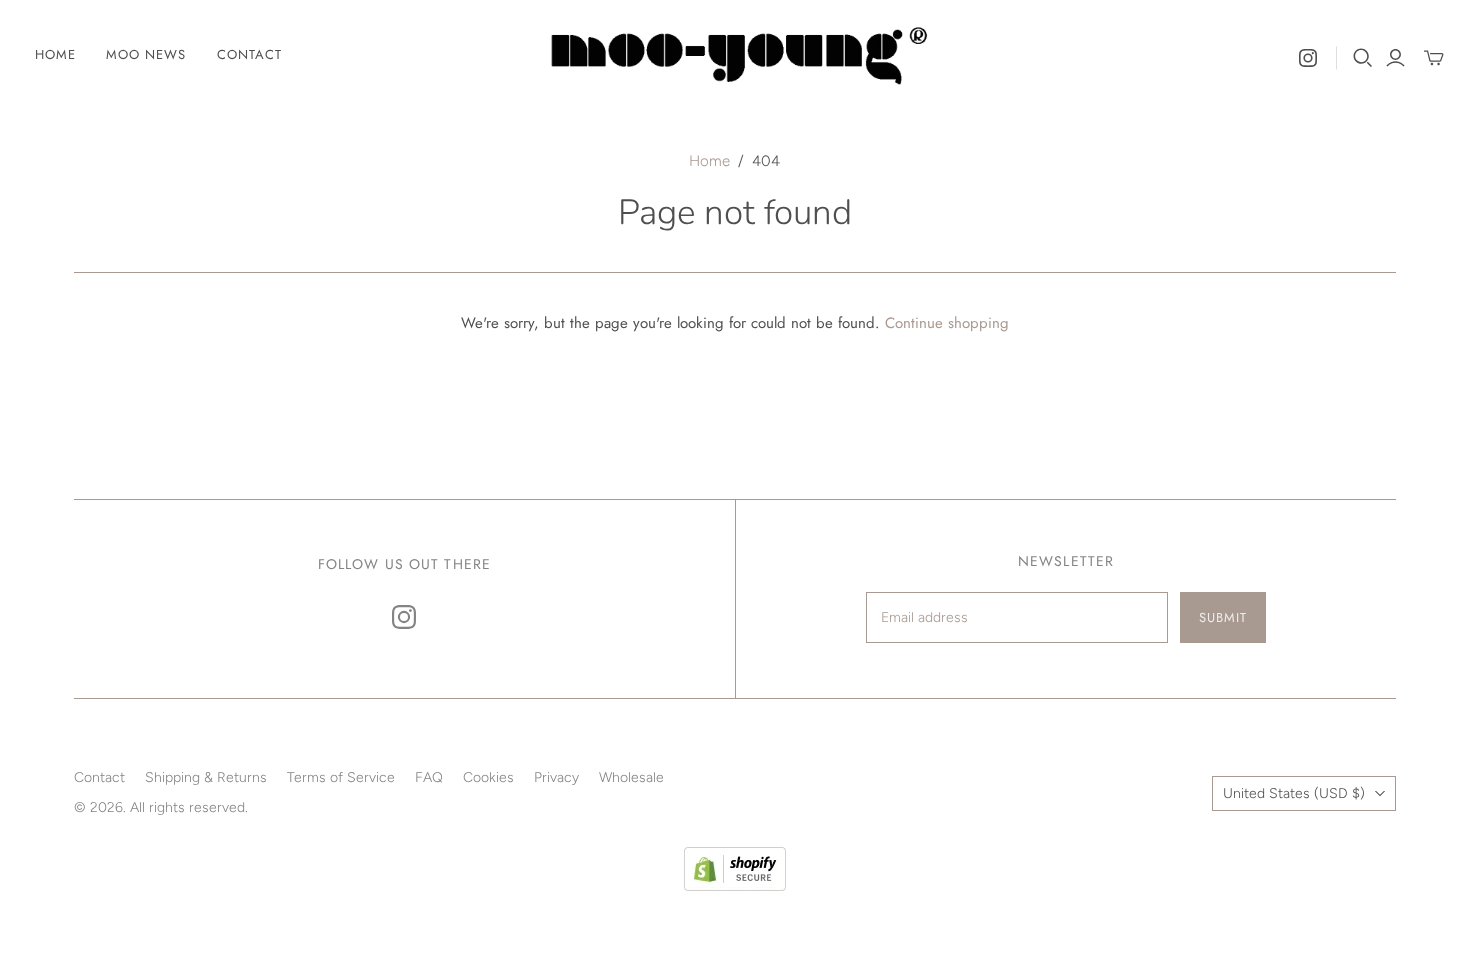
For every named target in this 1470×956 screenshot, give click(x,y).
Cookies (488, 777)
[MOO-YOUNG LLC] (735, 55)
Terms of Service (341, 777)
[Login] (1395, 58)
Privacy (556, 777)
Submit (1223, 617)
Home (55, 54)
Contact (249, 54)
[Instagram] (1308, 58)
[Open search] (1363, 58)
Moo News (146, 54)
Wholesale (631, 777)
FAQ (429, 777)
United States (1294, 793)
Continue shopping (947, 323)
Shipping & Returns (206, 777)
